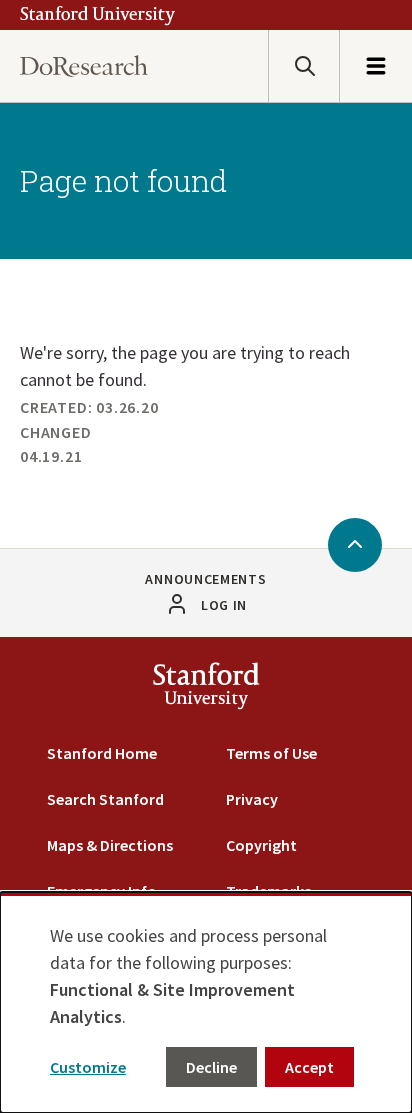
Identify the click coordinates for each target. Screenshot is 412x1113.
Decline (211, 1067)
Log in (224, 605)
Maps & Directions (110, 845)
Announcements (205, 579)
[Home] (84, 66)
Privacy (252, 799)
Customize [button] (88, 1067)
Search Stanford (105, 799)
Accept (309, 1067)
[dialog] (206, 1002)
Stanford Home (102, 753)
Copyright (261, 845)
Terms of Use (271, 753)
